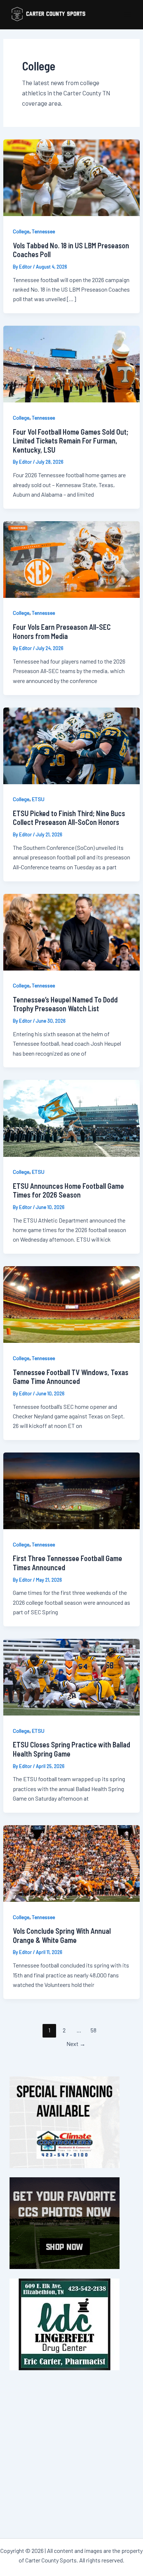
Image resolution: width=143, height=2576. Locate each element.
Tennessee (43, 231)
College (21, 231)
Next (76, 2044)
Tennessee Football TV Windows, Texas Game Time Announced (71, 1377)
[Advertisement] (71, 2451)
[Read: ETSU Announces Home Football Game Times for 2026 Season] (71, 1117)
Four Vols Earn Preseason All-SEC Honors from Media (62, 631)
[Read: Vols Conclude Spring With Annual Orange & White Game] (71, 1863)
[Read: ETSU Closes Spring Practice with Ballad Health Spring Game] (71, 1676)
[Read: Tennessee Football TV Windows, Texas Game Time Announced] (71, 1304)
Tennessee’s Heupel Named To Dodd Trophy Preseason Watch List (65, 1004)
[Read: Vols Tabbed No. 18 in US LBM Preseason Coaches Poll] (71, 177)
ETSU (38, 799)
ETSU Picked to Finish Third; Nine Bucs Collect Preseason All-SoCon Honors (69, 818)
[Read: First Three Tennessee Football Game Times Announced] (71, 1490)
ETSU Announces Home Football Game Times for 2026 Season (68, 1190)
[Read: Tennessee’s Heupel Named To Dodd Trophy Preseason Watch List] (71, 931)
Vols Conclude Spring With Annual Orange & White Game (62, 1935)
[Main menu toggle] (128, 15)
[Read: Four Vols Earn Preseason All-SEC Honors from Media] (71, 559)
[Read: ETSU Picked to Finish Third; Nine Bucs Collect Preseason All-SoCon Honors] (71, 745)
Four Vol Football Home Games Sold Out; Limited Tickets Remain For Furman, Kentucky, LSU (71, 441)
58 (93, 2030)
